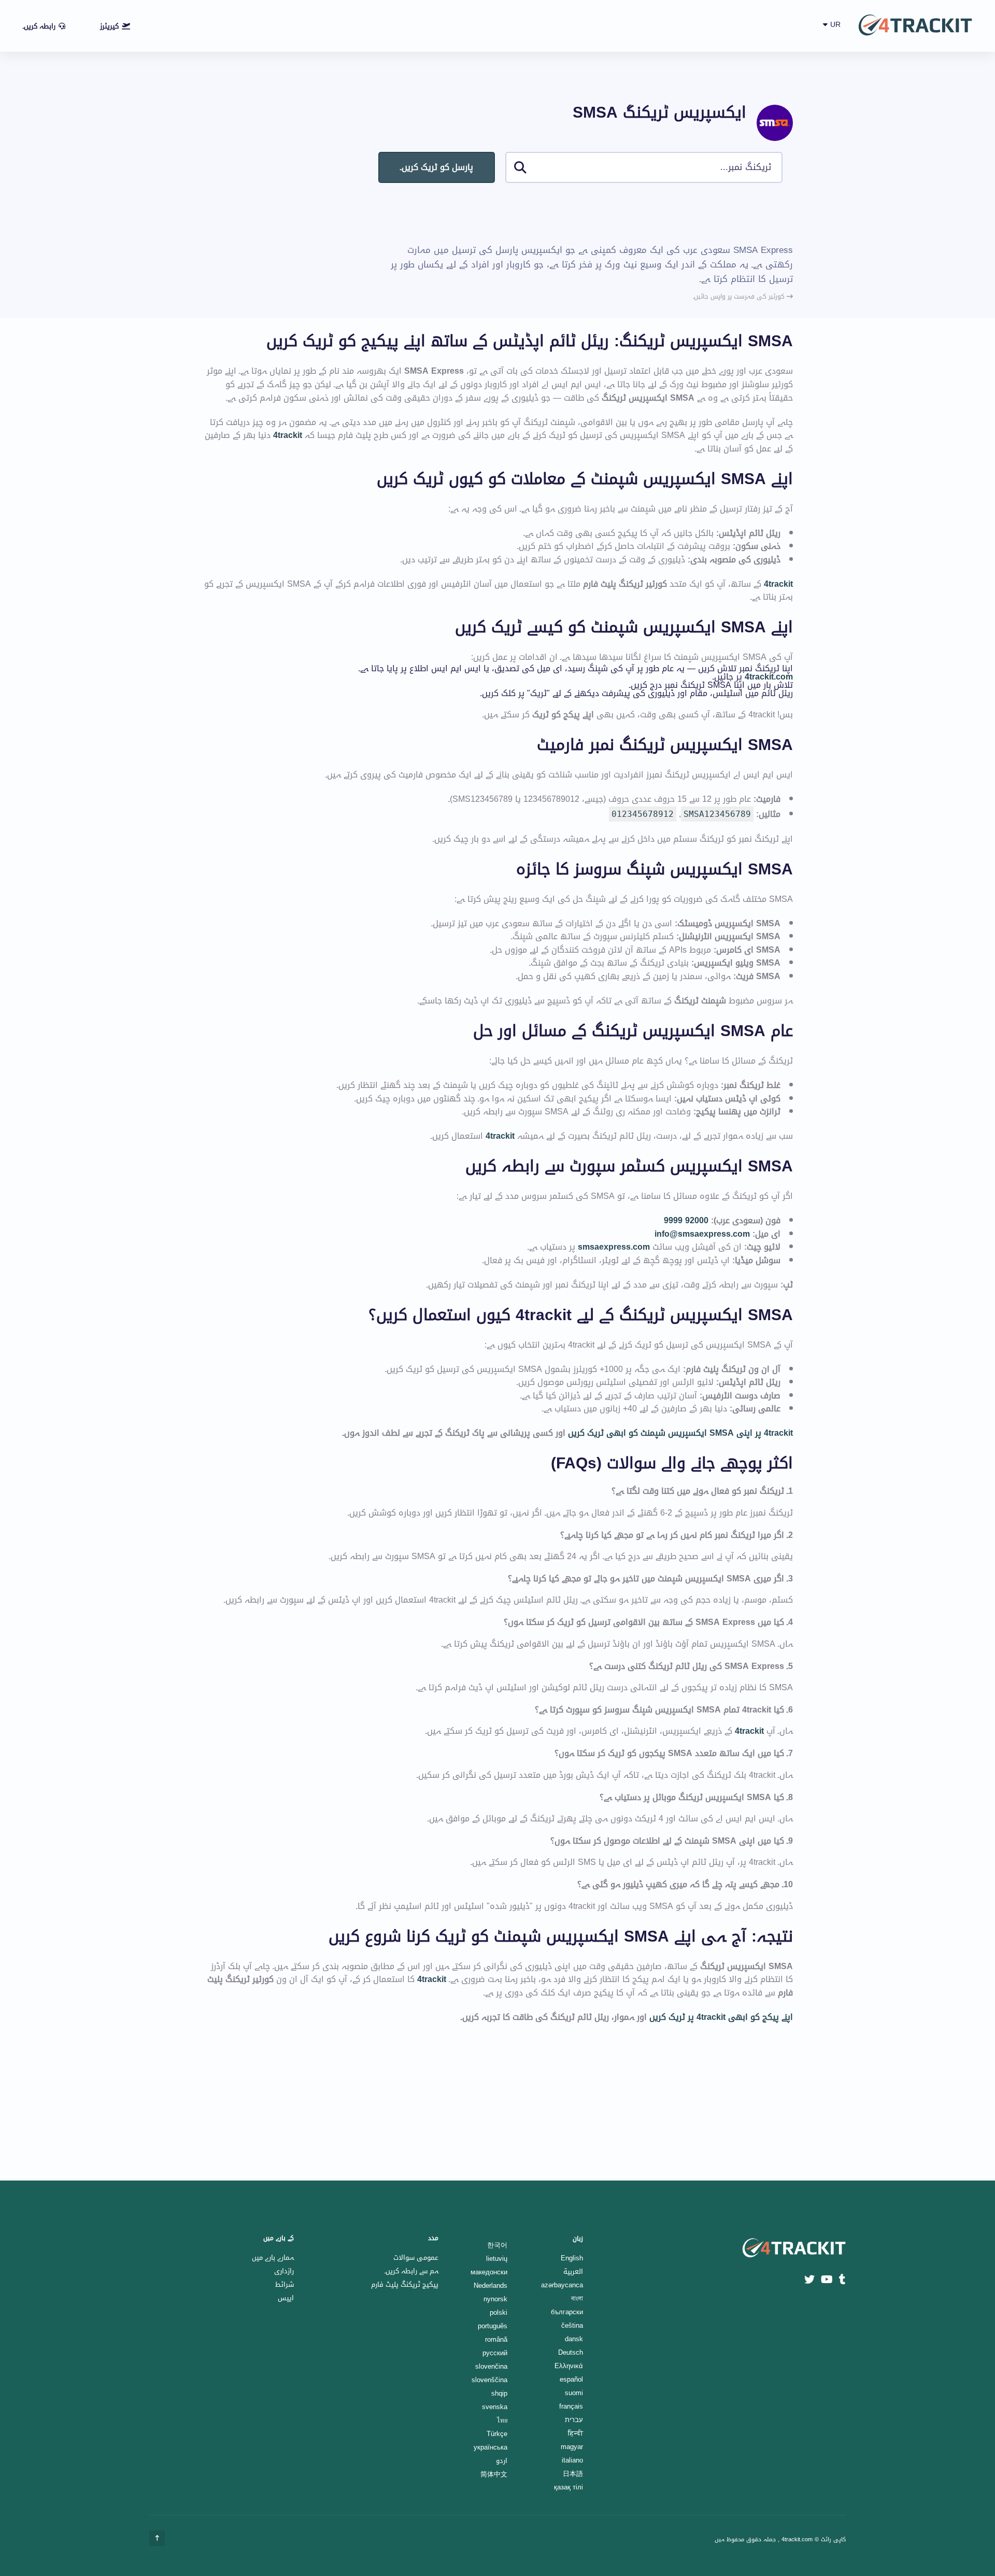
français (571, 2406)
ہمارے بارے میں (273, 2257)
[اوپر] (157, 2538)
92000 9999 (686, 1221)
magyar (572, 2447)
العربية (573, 2271)
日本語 (573, 2474)
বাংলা (577, 2298)
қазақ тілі (568, 2487)
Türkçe (497, 2434)
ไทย (502, 2420)
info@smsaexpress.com (702, 1234)
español (571, 2379)
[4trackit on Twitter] (809, 2280)
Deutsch (571, 2352)
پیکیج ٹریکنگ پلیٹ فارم (405, 2284)
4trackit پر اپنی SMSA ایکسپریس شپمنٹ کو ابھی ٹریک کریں (680, 1433)
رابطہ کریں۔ (39, 26)
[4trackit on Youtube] (827, 2280)
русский (495, 2353)
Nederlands (491, 2285)
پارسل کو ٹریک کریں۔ (437, 167)
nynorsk (495, 2299)
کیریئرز (109, 26)
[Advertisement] (604, 213)
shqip (499, 2393)
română (496, 2339)
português (493, 2326)
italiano (572, 2460)
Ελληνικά (569, 2366)
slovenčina (491, 2366)
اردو (502, 2461)
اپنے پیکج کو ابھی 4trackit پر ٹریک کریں (721, 2017)
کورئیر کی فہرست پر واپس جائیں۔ (740, 296)
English (572, 2258)
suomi (574, 2393)
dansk (574, 2339)
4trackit (288, 435)
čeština (572, 2325)
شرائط (285, 2284)
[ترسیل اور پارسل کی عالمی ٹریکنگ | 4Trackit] (915, 26)
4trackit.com (769, 677)
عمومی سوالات (416, 2257)
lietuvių (497, 2259)
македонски (489, 2272)
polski (499, 2312)
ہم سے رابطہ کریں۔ (411, 2271)
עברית (574, 2420)
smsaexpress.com (614, 1247)
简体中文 (494, 2474)
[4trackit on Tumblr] (842, 2280)
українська (491, 2447)
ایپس (286, 2298)
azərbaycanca (562, 2285)
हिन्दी (575, 2433)
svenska (495, 2407)
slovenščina (489, 2380)
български (567, 2312)
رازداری (284, 2271)
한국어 (497, 2245)
